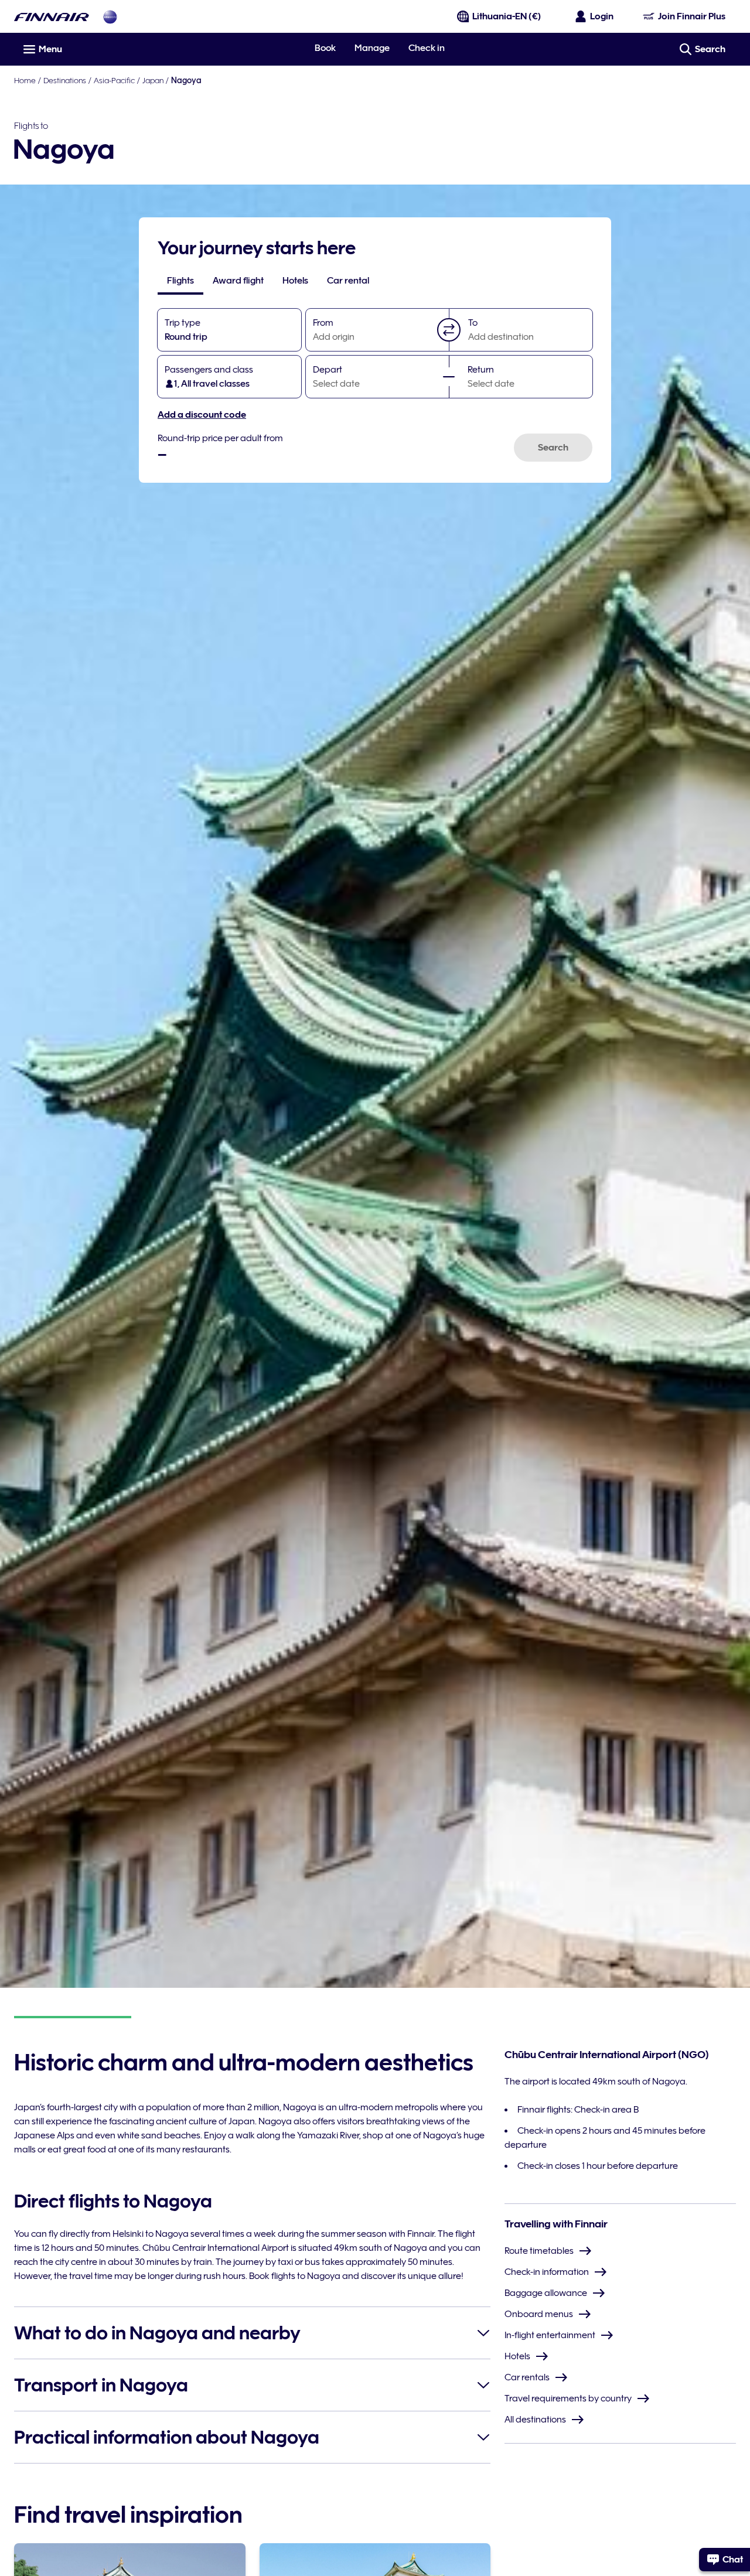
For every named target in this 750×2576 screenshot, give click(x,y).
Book (325, 48)
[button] (449, 330)
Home (25, 80)
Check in (427, 48)
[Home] (52, 17)
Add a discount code (202, 415)
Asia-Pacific (114, 80)
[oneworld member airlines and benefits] (110, 17)
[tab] (180, 281)
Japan (153, 80)
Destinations (65, 80)
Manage (372, 48)
